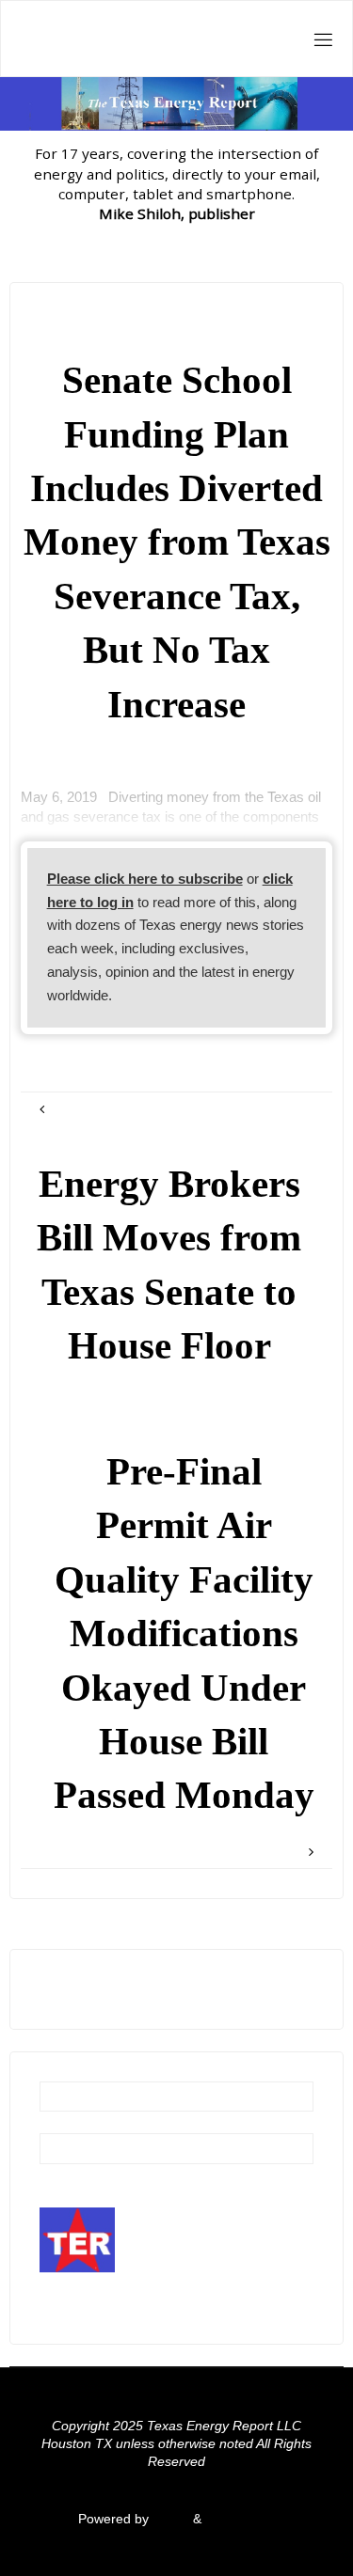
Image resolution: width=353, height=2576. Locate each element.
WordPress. (240, 2519)
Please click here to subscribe (145, 879)
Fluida (169, 2519)
